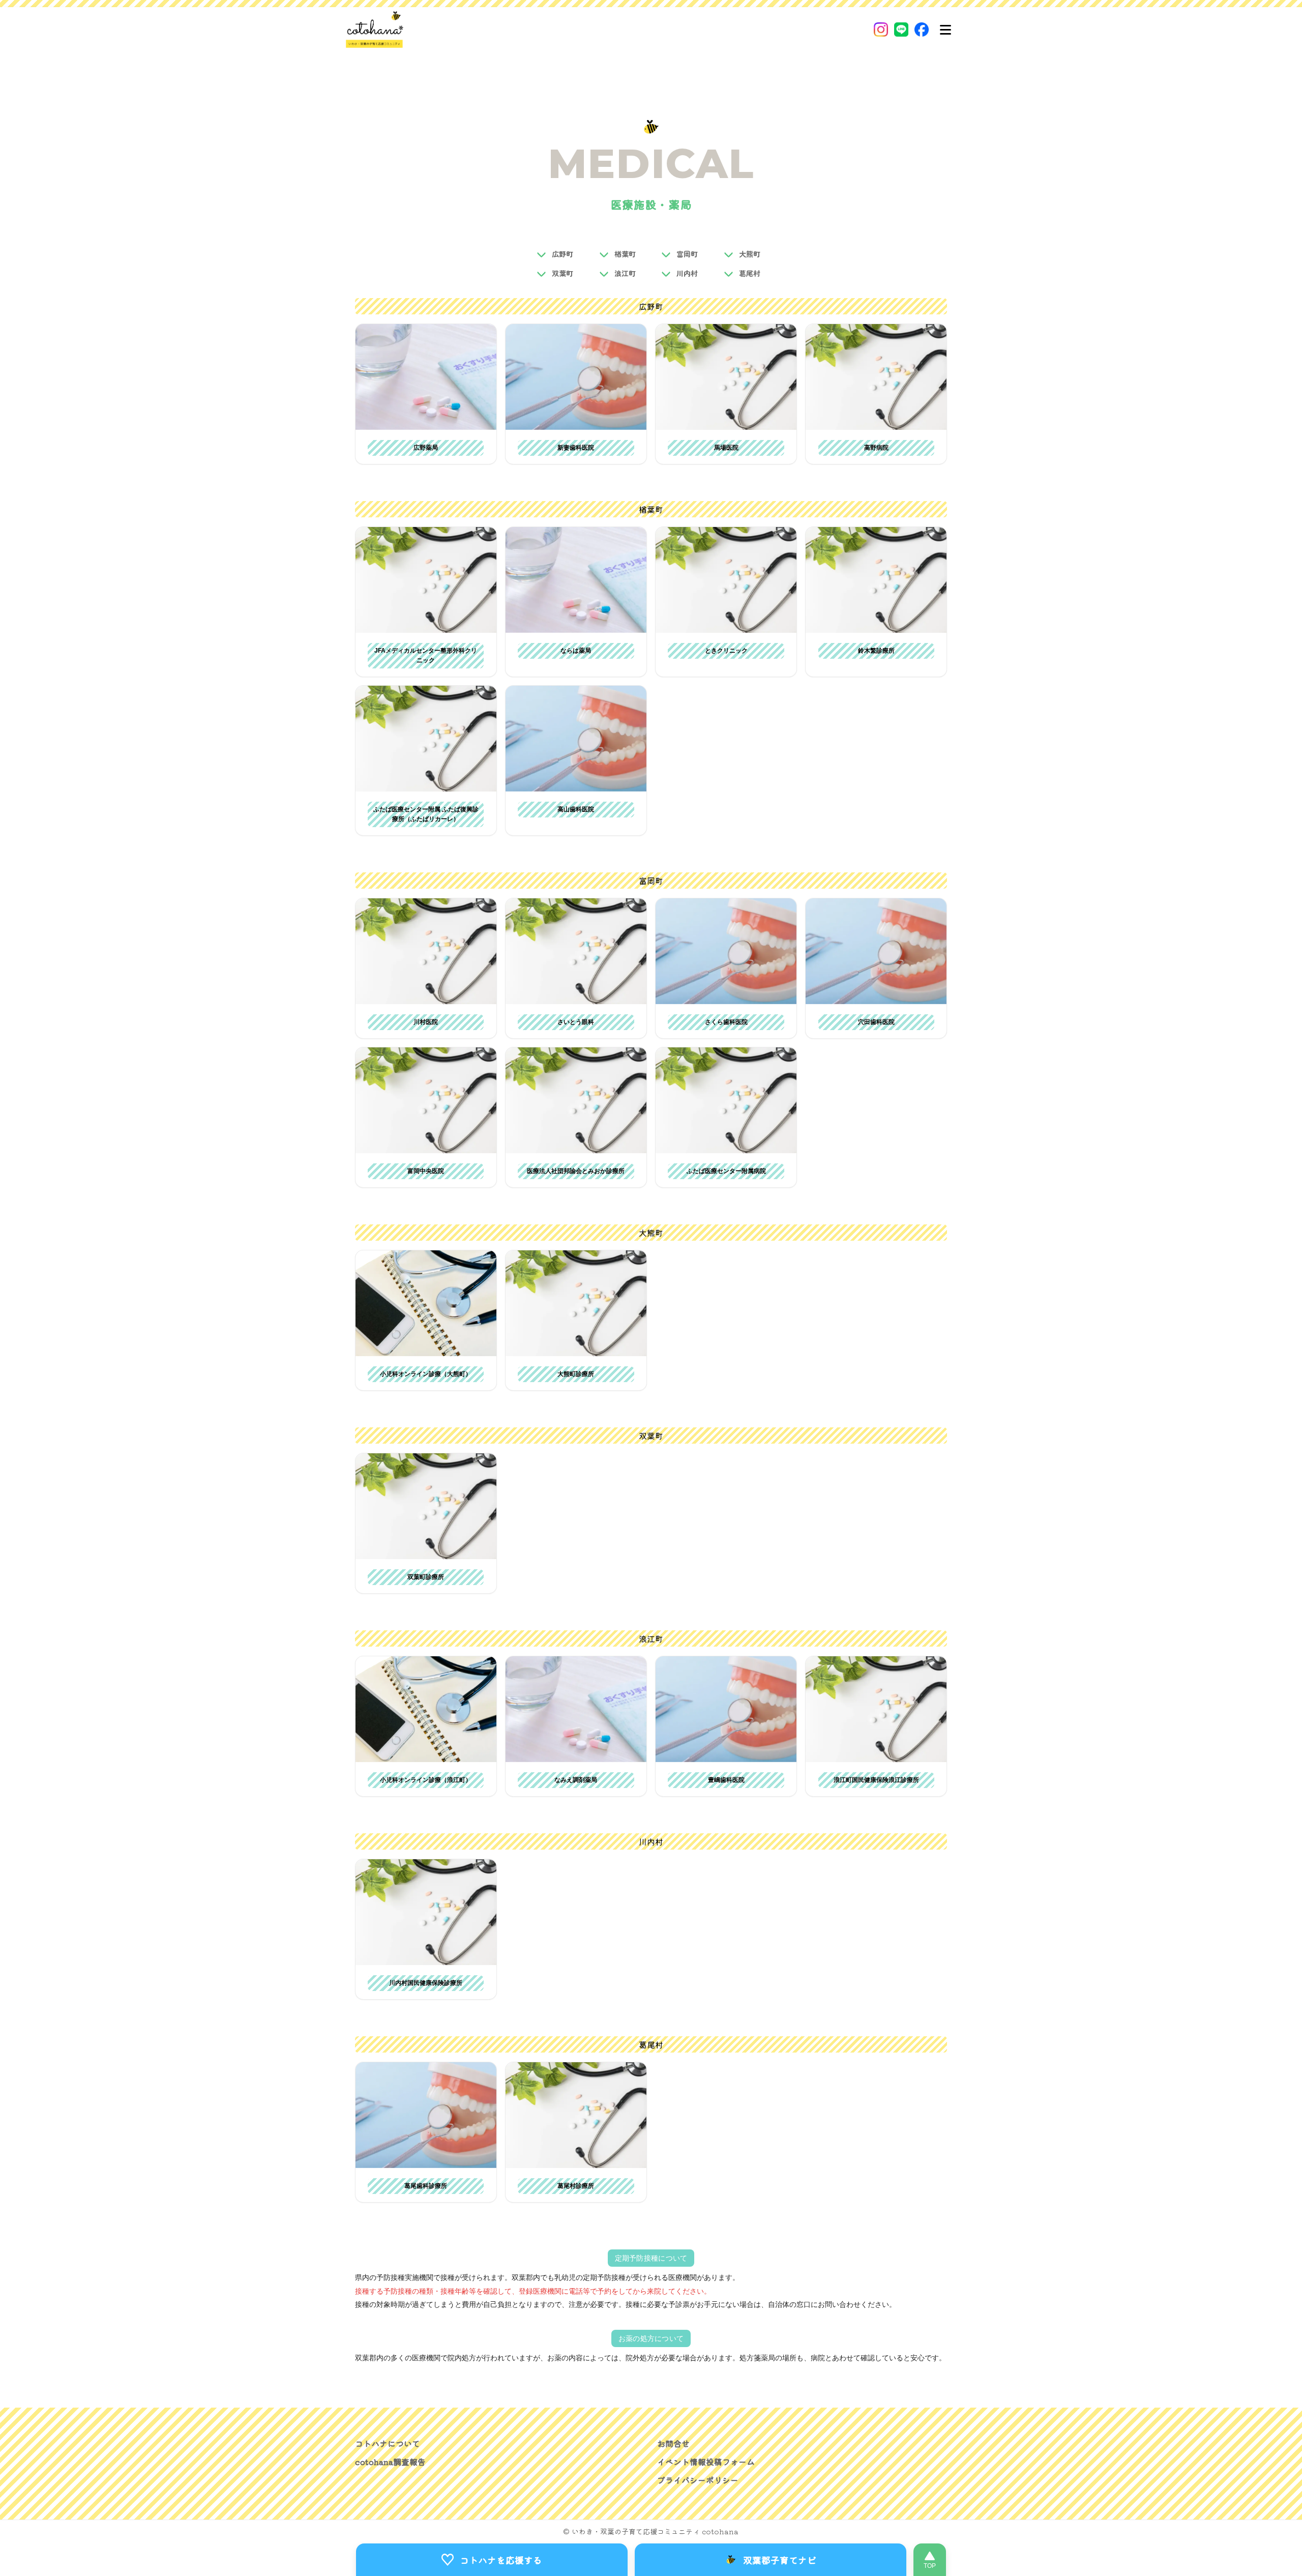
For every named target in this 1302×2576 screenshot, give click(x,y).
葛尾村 (750, 273)
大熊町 (750, 254)
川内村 (687, 273)
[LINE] (901, 30)
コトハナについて (388, 2443)
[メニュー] (945, 30)
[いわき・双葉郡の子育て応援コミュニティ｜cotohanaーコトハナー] (375, 30)
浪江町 (625, 273)
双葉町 (563, 273)
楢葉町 (625, 254)
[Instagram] (881, 30)
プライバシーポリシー (698, 2480)
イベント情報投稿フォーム (706, 2462)
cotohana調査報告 (390, 2462)
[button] (426, 377)
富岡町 (687, 254)
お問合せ (673, 2443)
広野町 (563, 254)
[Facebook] (922, 30)
